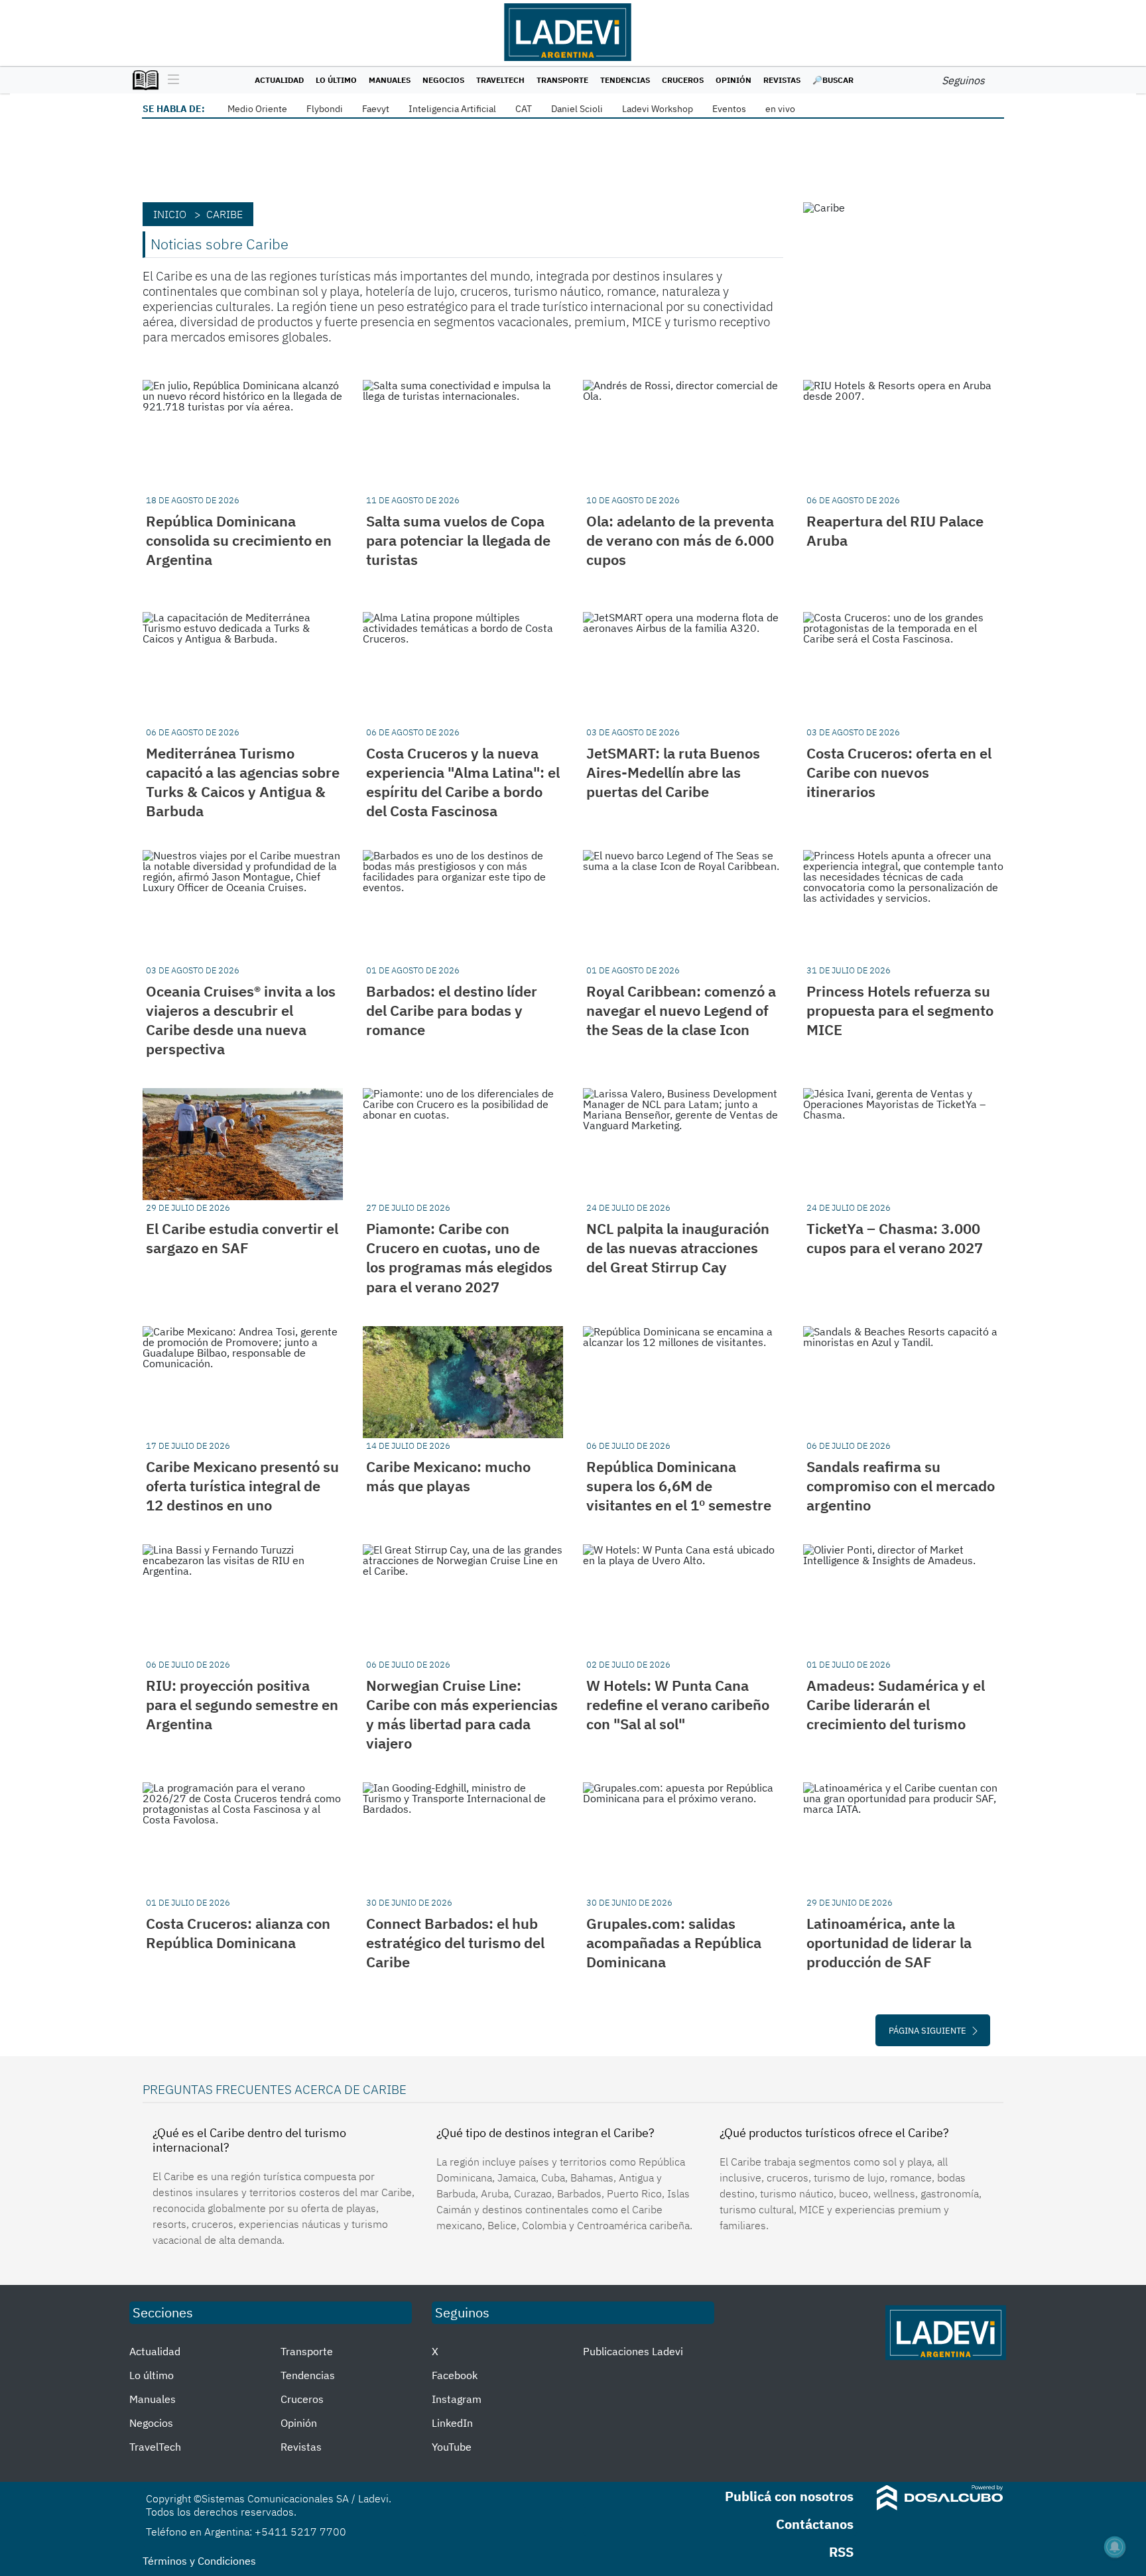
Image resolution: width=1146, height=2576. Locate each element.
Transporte (562, 80)
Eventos (729, 109)
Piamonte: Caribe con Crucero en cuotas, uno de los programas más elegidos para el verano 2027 (459, 1257)
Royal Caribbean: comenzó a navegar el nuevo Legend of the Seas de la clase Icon (681, 1010)
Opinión (733, 80)
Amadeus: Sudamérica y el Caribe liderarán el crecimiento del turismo (896, 1704)
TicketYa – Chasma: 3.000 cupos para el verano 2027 (895, 1238)
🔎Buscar (833, 80)
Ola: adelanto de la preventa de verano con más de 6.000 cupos (680, 540)
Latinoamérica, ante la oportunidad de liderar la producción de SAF (889, 1942)
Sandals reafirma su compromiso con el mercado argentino (901, 1486)
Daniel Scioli (577, 109)
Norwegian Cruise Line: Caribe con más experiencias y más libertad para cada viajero (462, 1714)
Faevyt (376, 109)
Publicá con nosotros (789, 2496)
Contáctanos (815, 2524)
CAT (524, 109)
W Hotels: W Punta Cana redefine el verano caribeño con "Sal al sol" (678, 1704)
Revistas (782, 80)
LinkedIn (452, 2423)
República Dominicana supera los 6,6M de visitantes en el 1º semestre (679, 1486)
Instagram (457, 2399)
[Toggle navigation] (170, 80)
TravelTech (500, 80)
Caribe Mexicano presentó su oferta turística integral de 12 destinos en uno (242, 1486)
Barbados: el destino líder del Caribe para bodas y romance (452, 1010)
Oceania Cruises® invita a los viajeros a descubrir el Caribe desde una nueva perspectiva (241, 1020)
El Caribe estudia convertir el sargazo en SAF (242, 1238)
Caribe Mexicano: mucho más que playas (448, 1476)
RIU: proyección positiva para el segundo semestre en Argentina (242, 1704)
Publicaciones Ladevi (633, 2351)
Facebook (455, 2375)
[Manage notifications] (1115, 2547)
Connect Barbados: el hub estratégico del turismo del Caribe (455, 1942)
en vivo (780, 109)
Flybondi (325, 109)
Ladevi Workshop (658, 109)
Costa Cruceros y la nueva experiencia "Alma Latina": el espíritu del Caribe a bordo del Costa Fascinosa (463, 782)
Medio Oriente (257, 109)
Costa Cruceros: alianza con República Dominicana (238, 1933)
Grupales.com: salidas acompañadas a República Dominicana (674, 1942)
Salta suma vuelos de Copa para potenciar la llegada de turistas (458, 540)
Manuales (390, 80)
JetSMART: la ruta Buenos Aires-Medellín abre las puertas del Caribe (673, 772)
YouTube (452, 2447)
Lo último (336, 80)
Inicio (170, 214)
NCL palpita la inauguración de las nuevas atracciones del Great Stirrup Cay (678, 1248)
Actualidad (279, 80)
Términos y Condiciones (199, 2561)
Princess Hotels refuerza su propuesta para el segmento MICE (900, 1010)
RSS (841, 2552)
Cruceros (683, 80)
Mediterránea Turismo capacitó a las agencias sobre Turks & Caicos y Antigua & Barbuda (243, 782)
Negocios (443, 80)
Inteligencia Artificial (452, 109)
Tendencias (625, 80)
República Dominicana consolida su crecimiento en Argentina (239, 540)
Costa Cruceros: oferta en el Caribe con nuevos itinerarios (899, 772)
